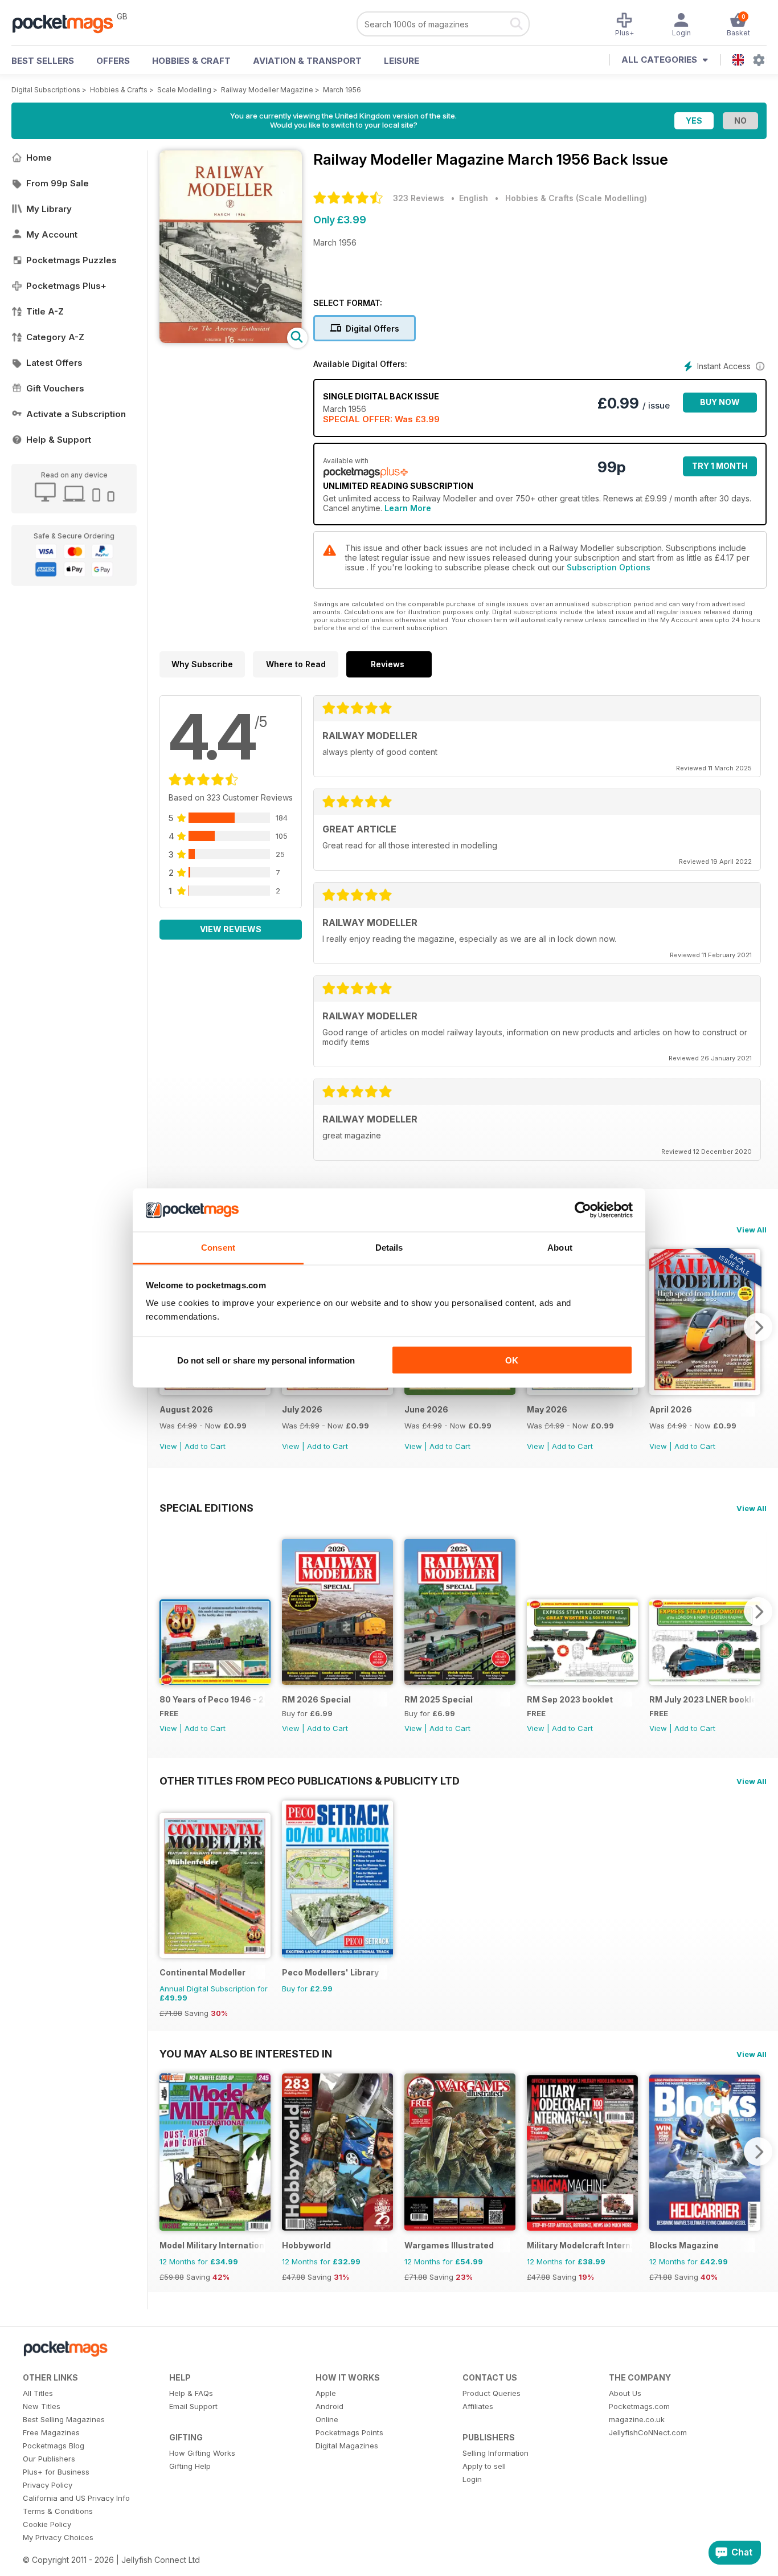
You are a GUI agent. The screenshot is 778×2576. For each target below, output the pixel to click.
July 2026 (302, 1409)
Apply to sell (484, 2466)
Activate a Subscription (76, 414)
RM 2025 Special (439, 1699)
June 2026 (426, 1409)
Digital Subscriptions (46, 90)
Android (329, 2406)
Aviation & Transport (307, 61)
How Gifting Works (202, 2453)
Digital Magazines (347, 2446)
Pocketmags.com (639, 2406)
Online (327, 2419)
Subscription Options (609, 567)
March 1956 (342, 90)
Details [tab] (389, 1248)
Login (472, 2479)
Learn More (408, 508)
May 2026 (547, 1409)
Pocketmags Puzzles (71, 260)
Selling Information (496, 2453)
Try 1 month (720, 466)
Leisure (402, 61)
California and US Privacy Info (76, 2498)
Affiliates (478, 2406)
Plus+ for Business (56, 2472)
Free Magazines (51, 2432)
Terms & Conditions (58, 2511)
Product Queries (492, 2393)
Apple (326, 2393)
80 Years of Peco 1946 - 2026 (212, 1699)
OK (512, 1360)
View (168, 1446)
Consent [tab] (218, 1248)
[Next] (758, 1327)
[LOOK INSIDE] (231, 340)
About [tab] (560, 1248)
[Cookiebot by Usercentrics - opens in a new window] (583, 1210)
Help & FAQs (191, 2393)
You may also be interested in (246, 2054)
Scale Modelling (184, 90)
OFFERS (113, 61)
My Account (52, 234)
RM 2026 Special (316, 1699)
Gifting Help (190, 2466)
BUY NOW (720, 402)
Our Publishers (49, 2459)
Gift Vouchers (55, 388)
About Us (625, 2393)
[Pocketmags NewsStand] (68, 23)
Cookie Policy (47, 2524)
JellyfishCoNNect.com (648, 2432)
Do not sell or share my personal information (266, 1360)
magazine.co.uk (637, 2419)
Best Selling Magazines (64, 2419)
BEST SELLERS (43, 61)
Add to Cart (205, 1446)
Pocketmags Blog (54, 2446)
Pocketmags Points (349, 2432)
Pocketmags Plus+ (66, 286)
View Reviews (231, 929)
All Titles (38, 2393)
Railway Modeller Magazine (267, 90)
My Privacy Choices (58, 2537)
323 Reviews (419, 198)
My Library (49, 209)
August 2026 (186, 1409)
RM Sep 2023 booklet (570, 1699)
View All (752, 1230)
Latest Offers (54, 363)
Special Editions (206, 1508)
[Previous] (168, 1611)
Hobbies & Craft (191, 61)
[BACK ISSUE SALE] (215, 1392)
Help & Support (59, 440)
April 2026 (671, 1409)
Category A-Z (55, 337)
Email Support (193, 2406)
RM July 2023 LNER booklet (702, 1699)
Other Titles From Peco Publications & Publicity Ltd (310, 1781)
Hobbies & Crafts (119, 90)
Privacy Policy (48, 2485)
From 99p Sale (58, 183)
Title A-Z (45, 311)
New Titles (42, 2406)
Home (39, 158)
